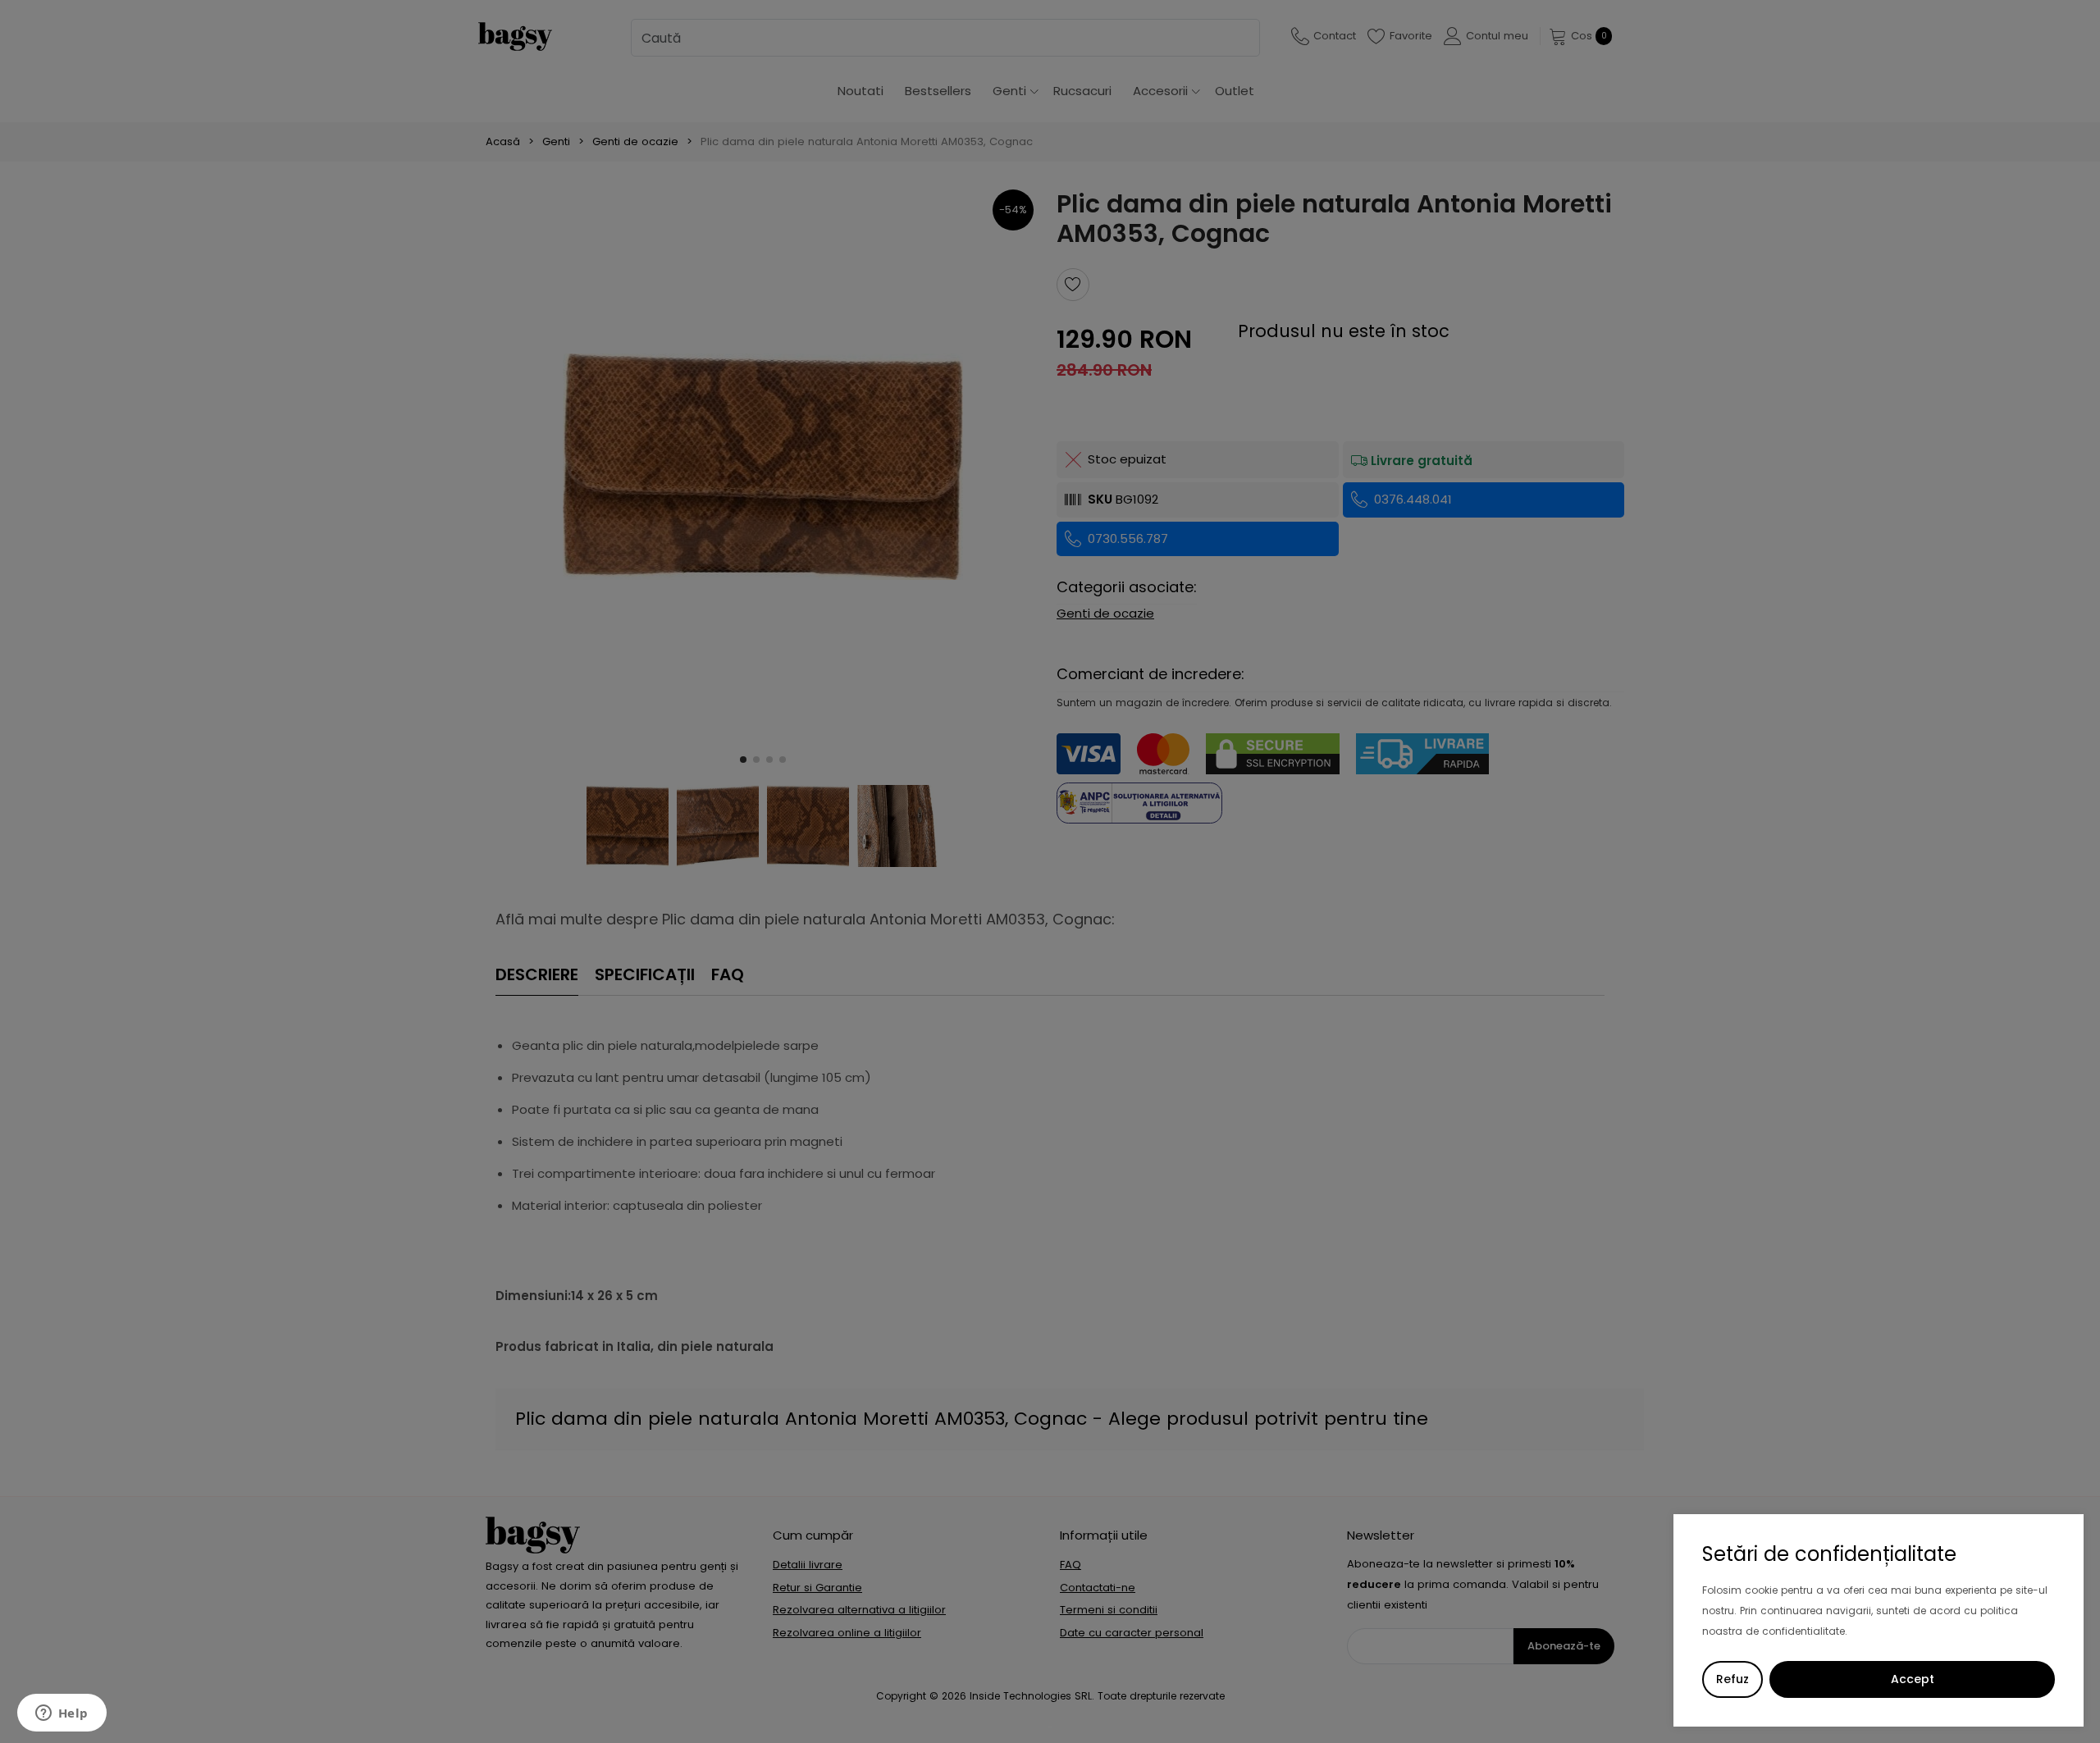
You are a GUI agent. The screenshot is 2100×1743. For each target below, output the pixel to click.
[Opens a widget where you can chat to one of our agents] (62, 1714)
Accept (1913, 1679)
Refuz (1732, 1679)
